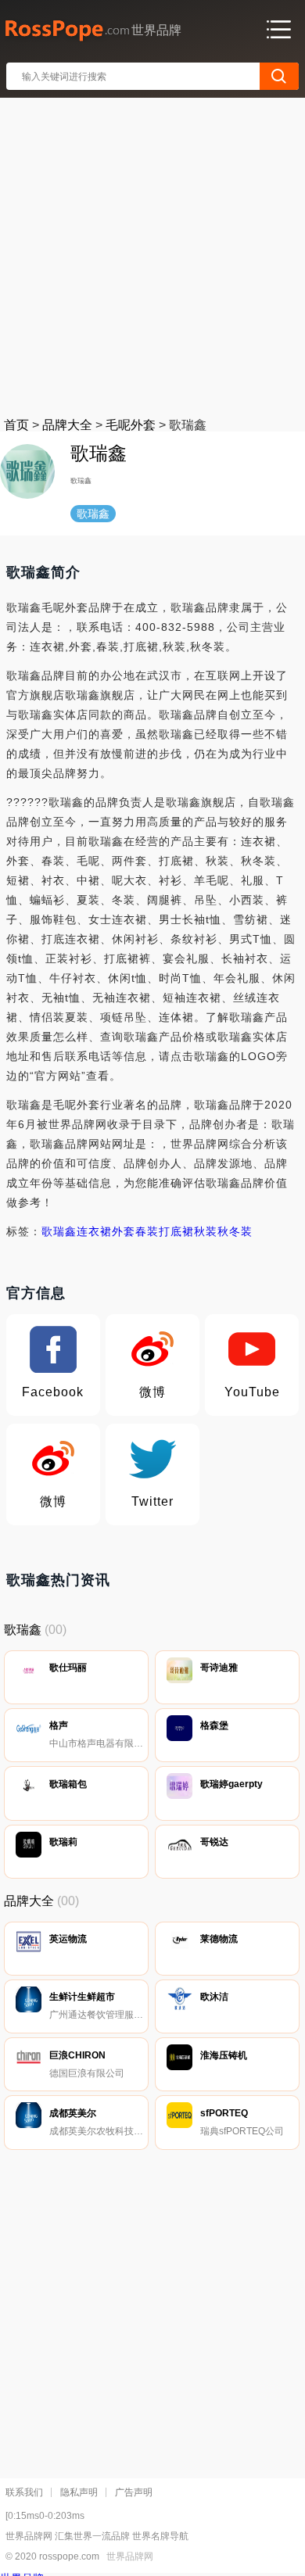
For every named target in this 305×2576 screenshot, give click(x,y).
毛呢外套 (131, 425)
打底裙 (176, 1231)
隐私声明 (79, 2492)
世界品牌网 (130, 2556)
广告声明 (134, 2492)
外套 (124, 1231)
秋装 (206, 1231)
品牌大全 (67, 425)
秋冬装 (235, 1231)
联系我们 (24, 2492)
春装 (147, 1231)
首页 (16, 425)
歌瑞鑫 (59, 1231)
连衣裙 (94, 1231)
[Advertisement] (152, 254)
